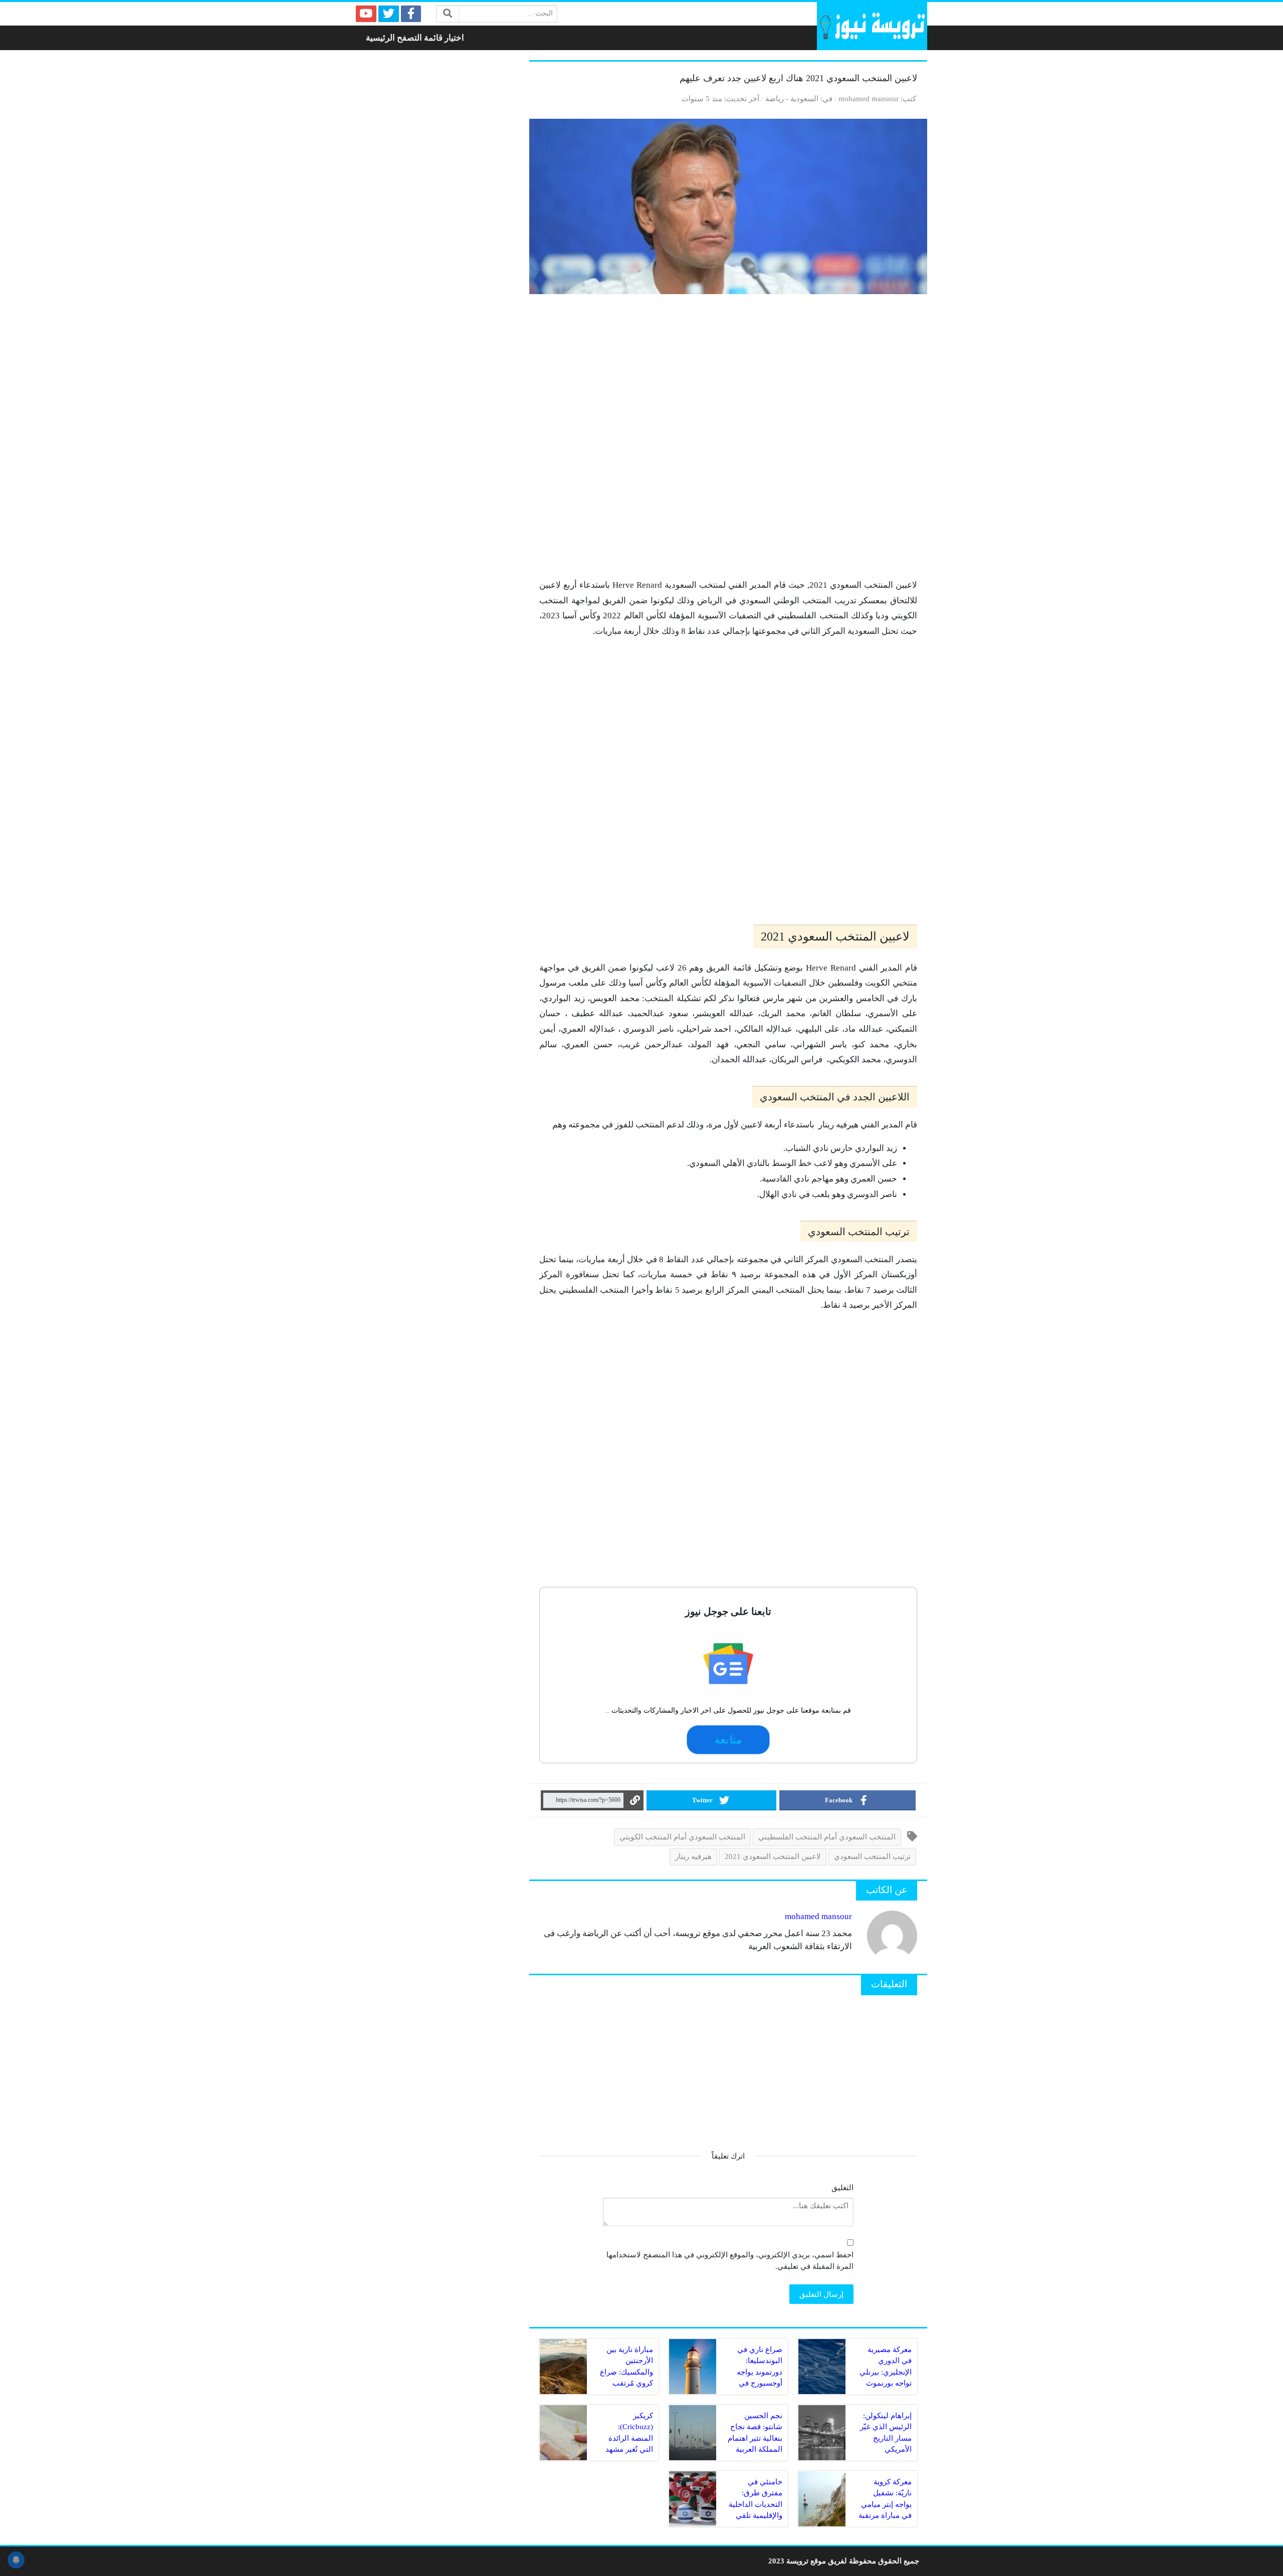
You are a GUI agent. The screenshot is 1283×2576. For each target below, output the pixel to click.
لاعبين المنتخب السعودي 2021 (773, 1856)
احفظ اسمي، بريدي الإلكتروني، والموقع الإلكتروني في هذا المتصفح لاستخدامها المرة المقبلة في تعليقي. (730, 2260)
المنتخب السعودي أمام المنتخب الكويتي (682, 1837)
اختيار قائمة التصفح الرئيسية (415, 38)
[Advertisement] (728, 441)
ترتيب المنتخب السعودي (872, 1856)
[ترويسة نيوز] (872, 26)
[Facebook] (411, 14)
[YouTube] (366, 14)
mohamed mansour (869, 98)
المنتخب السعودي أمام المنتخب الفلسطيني (827, 1837)
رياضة (775, 98)
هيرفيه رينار (693, 1856)
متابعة (728, 1740)
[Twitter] (389, 14)
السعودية (804, 98)
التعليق (842, 2187)
